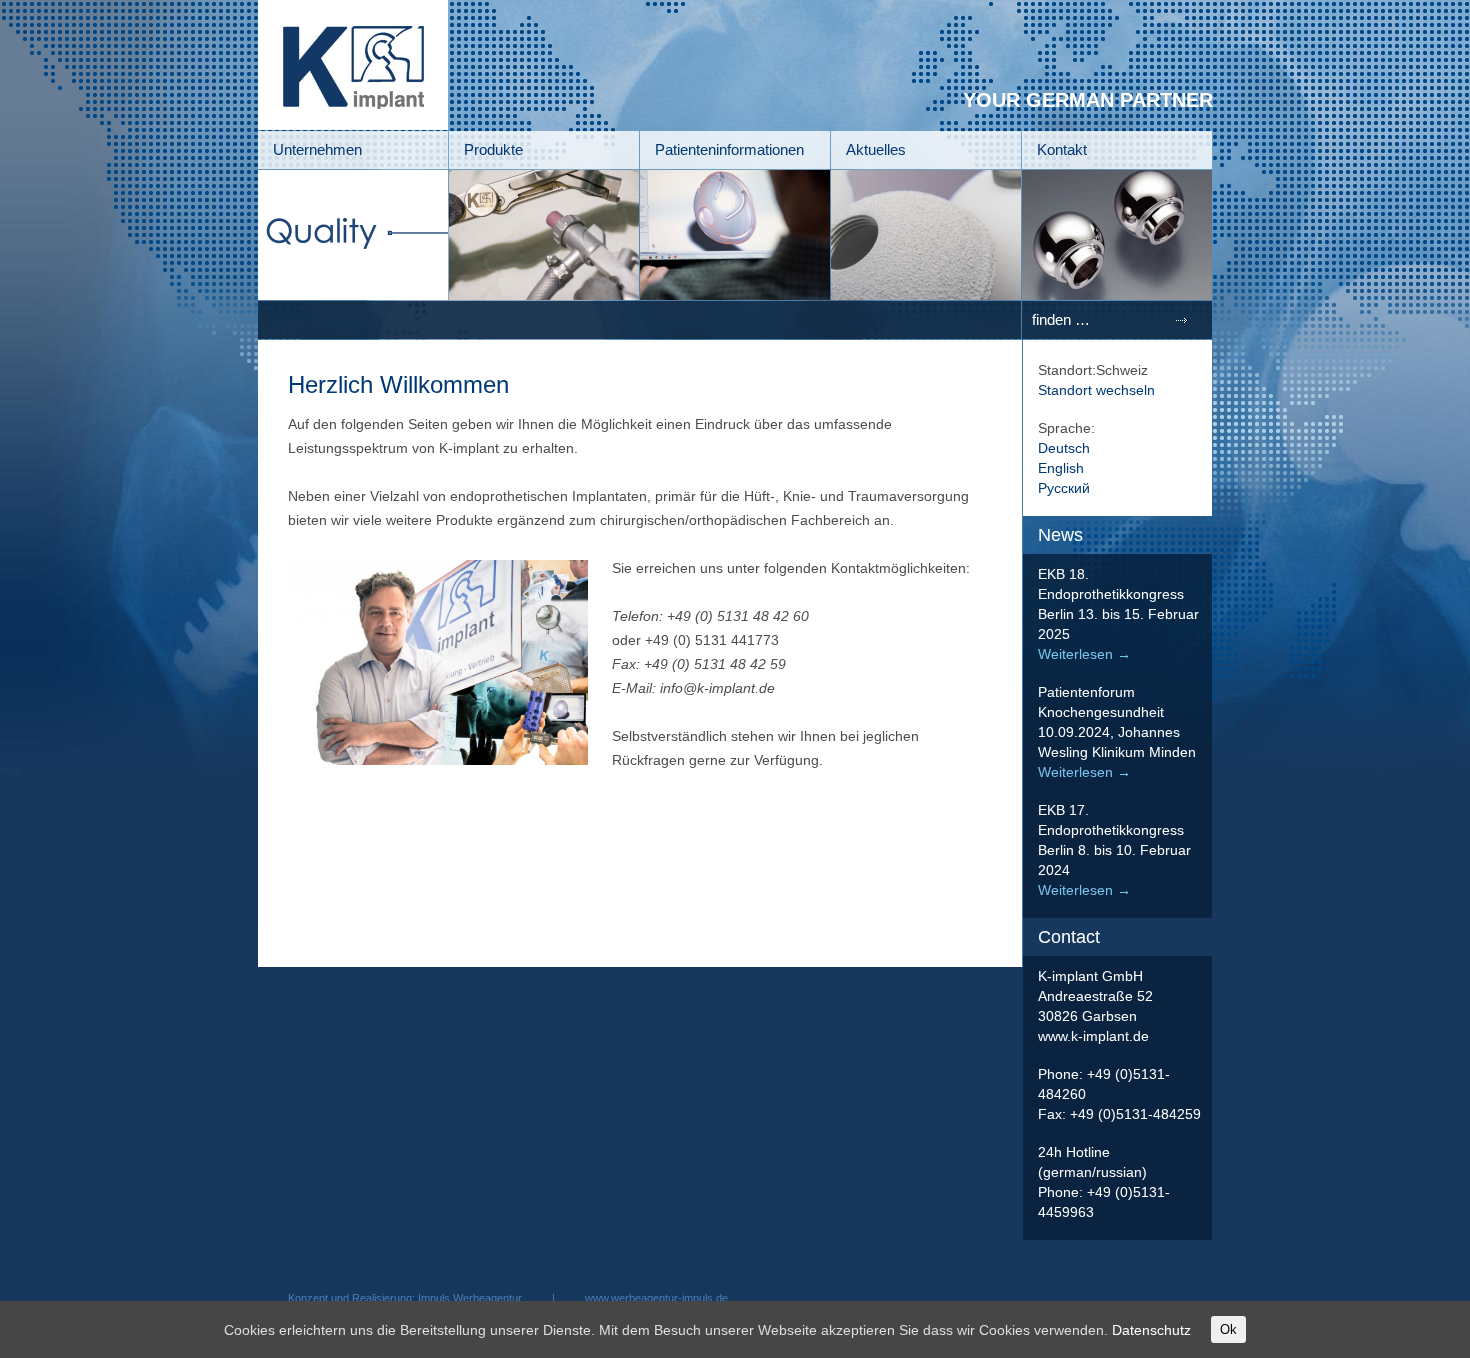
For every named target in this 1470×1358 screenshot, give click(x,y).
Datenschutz (1151, 1330)
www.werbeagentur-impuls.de (656, 1298)
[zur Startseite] (353, 125)
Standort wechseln (1096, 390)
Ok (1228, 1329)
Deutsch (1064, 448)
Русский (1064, 488)
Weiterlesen (1084, 654)
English (1061, 468)
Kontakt (1062, 149)
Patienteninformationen (729, 149)
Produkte (493, 149)
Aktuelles (876, 149)
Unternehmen (317, 149)
